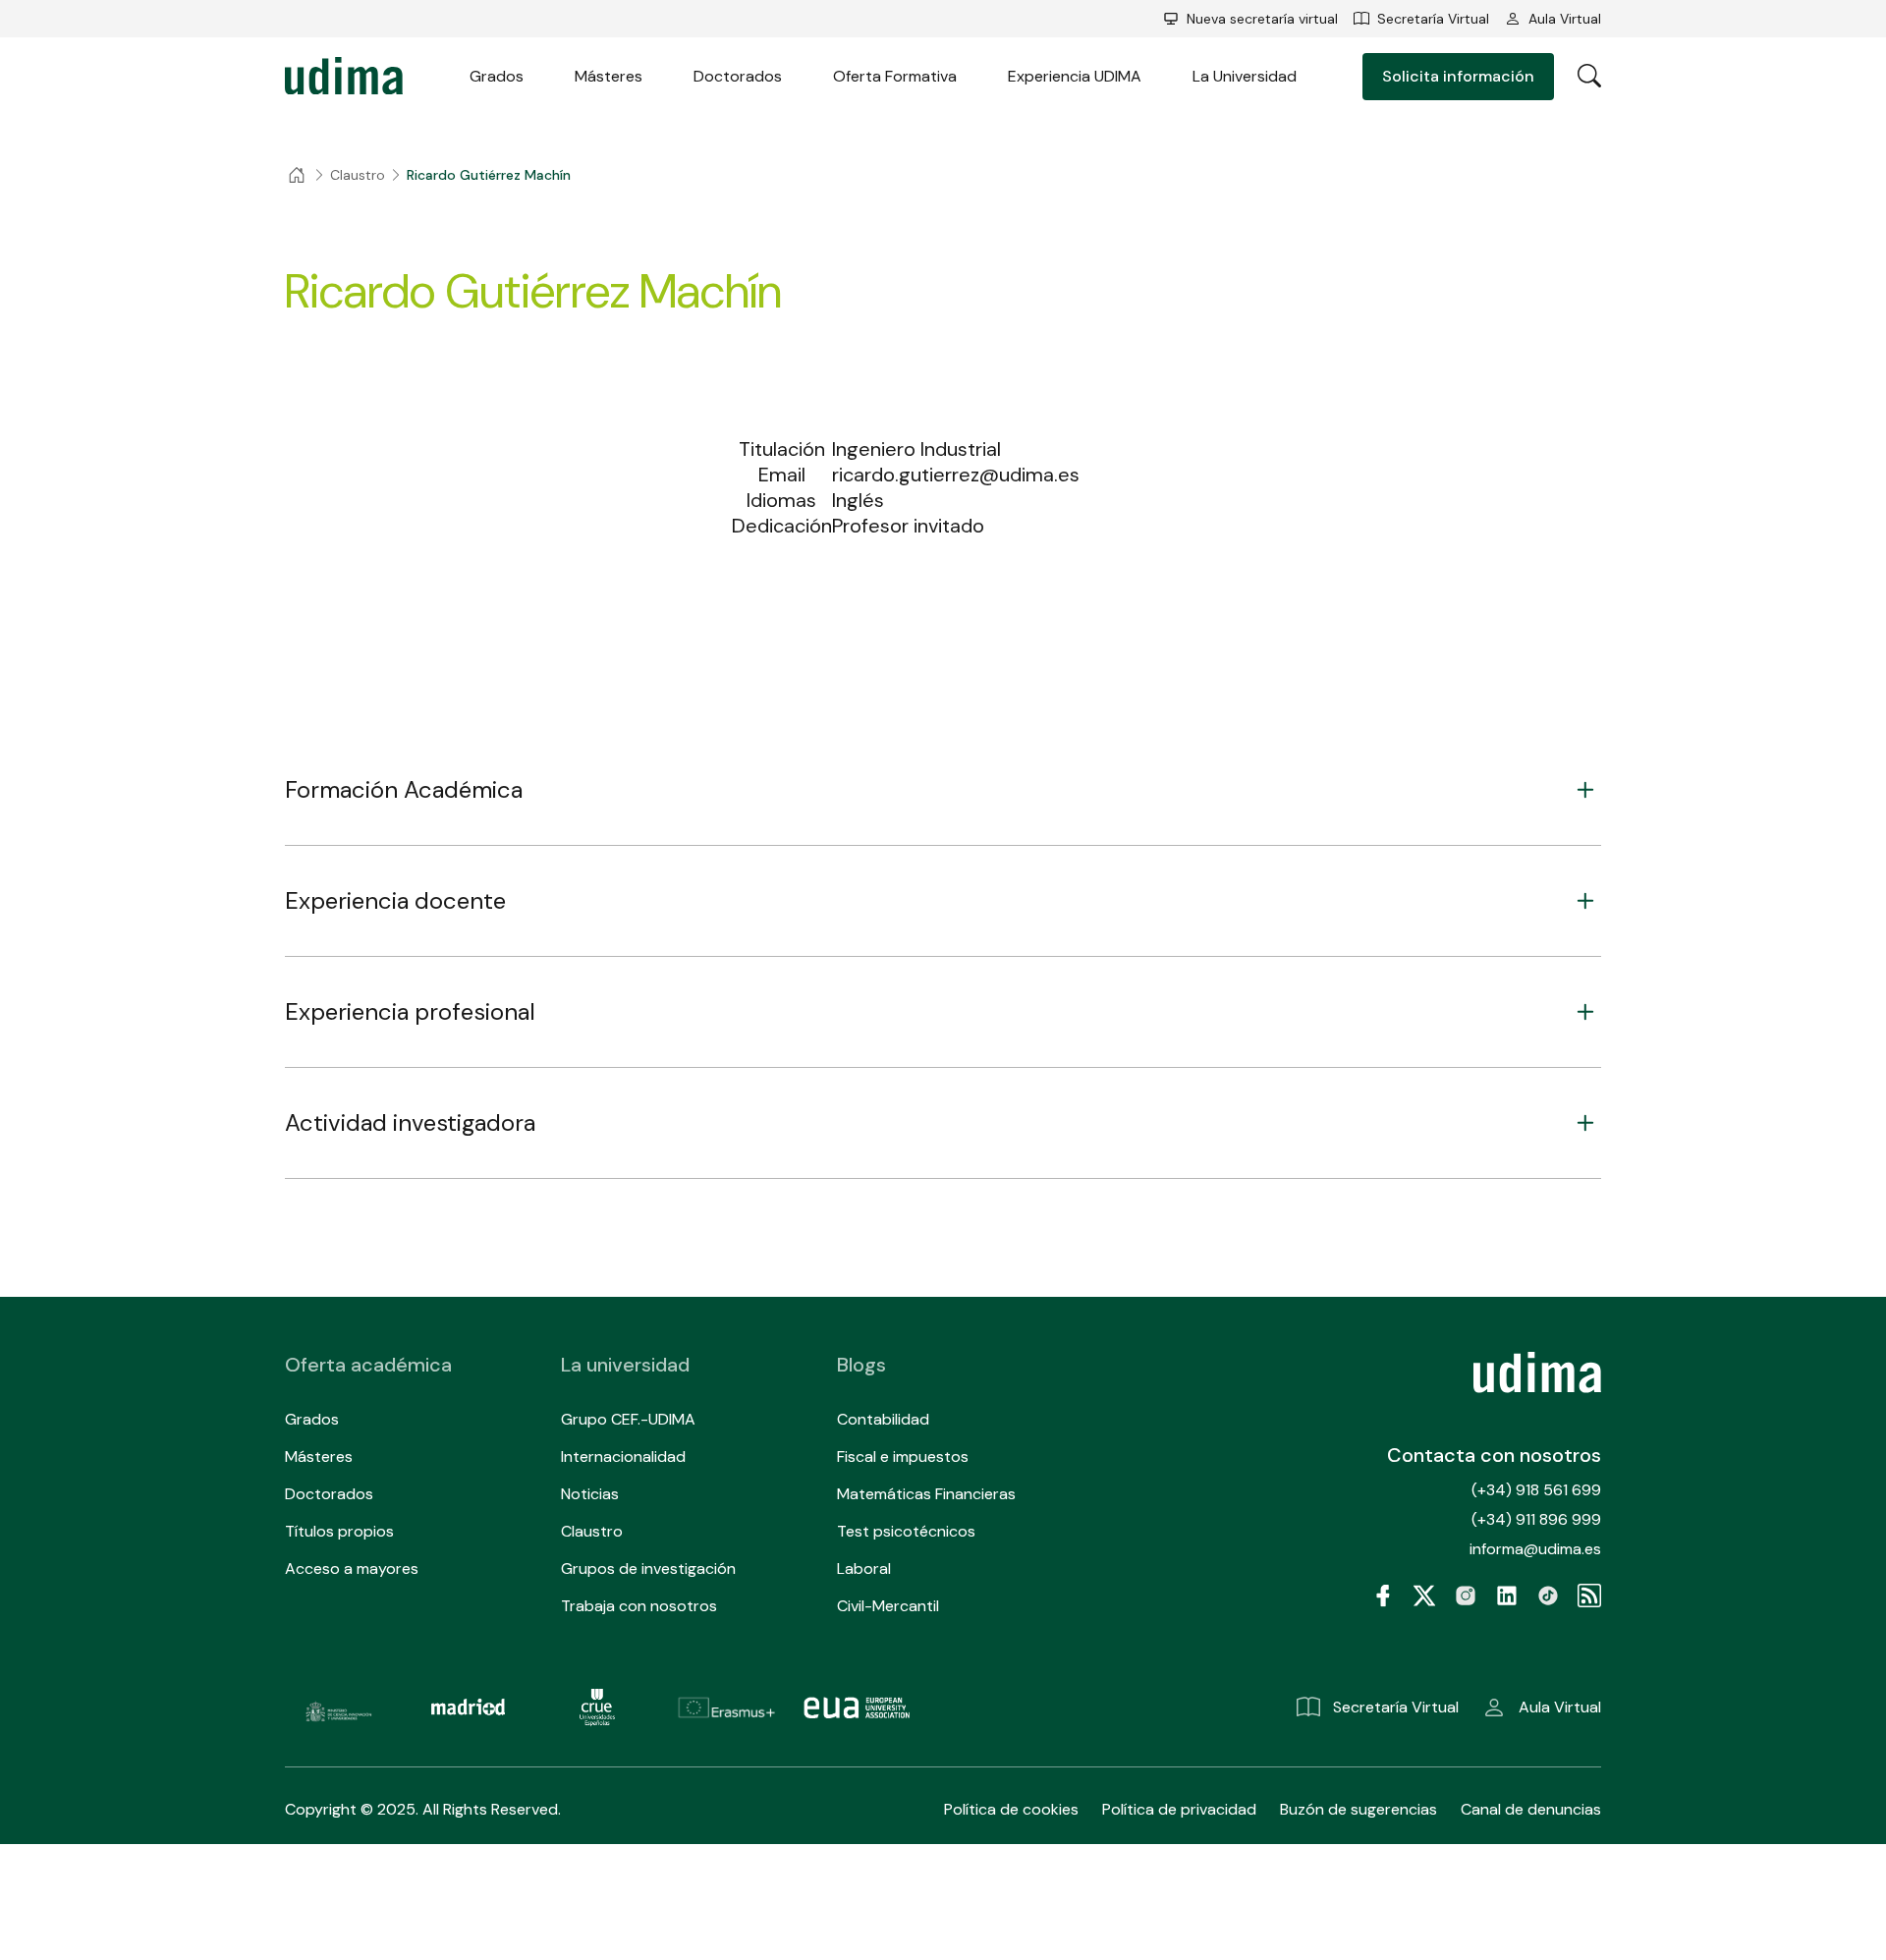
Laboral (864, 1568)
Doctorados (738, 76)
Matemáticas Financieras (926, 1494)
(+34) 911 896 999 (1536, 1519)
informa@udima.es (1535, 1549)
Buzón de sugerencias (1359, 1809)
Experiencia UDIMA (1075, 76)
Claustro (592, 1531)
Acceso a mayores (352, 1568)
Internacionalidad (623, 1456)
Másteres (609, 76)
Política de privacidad (1179, 1809)
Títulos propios (339, 1531)
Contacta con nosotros (1494, 1455)
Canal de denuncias (1531, 1809)
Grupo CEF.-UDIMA (628, 1419)
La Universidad (1245, 76)
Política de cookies (1011, 1809)
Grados (497, 76)
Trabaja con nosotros (639, 1606)
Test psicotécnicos (906, 1531)
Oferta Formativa (895, 76)
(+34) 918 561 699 (1536, 1490)
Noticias (590, 1494)
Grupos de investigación (648, 1568)
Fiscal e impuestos (903, 1456)
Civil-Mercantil (888, 1606)
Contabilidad (883, 1419)
